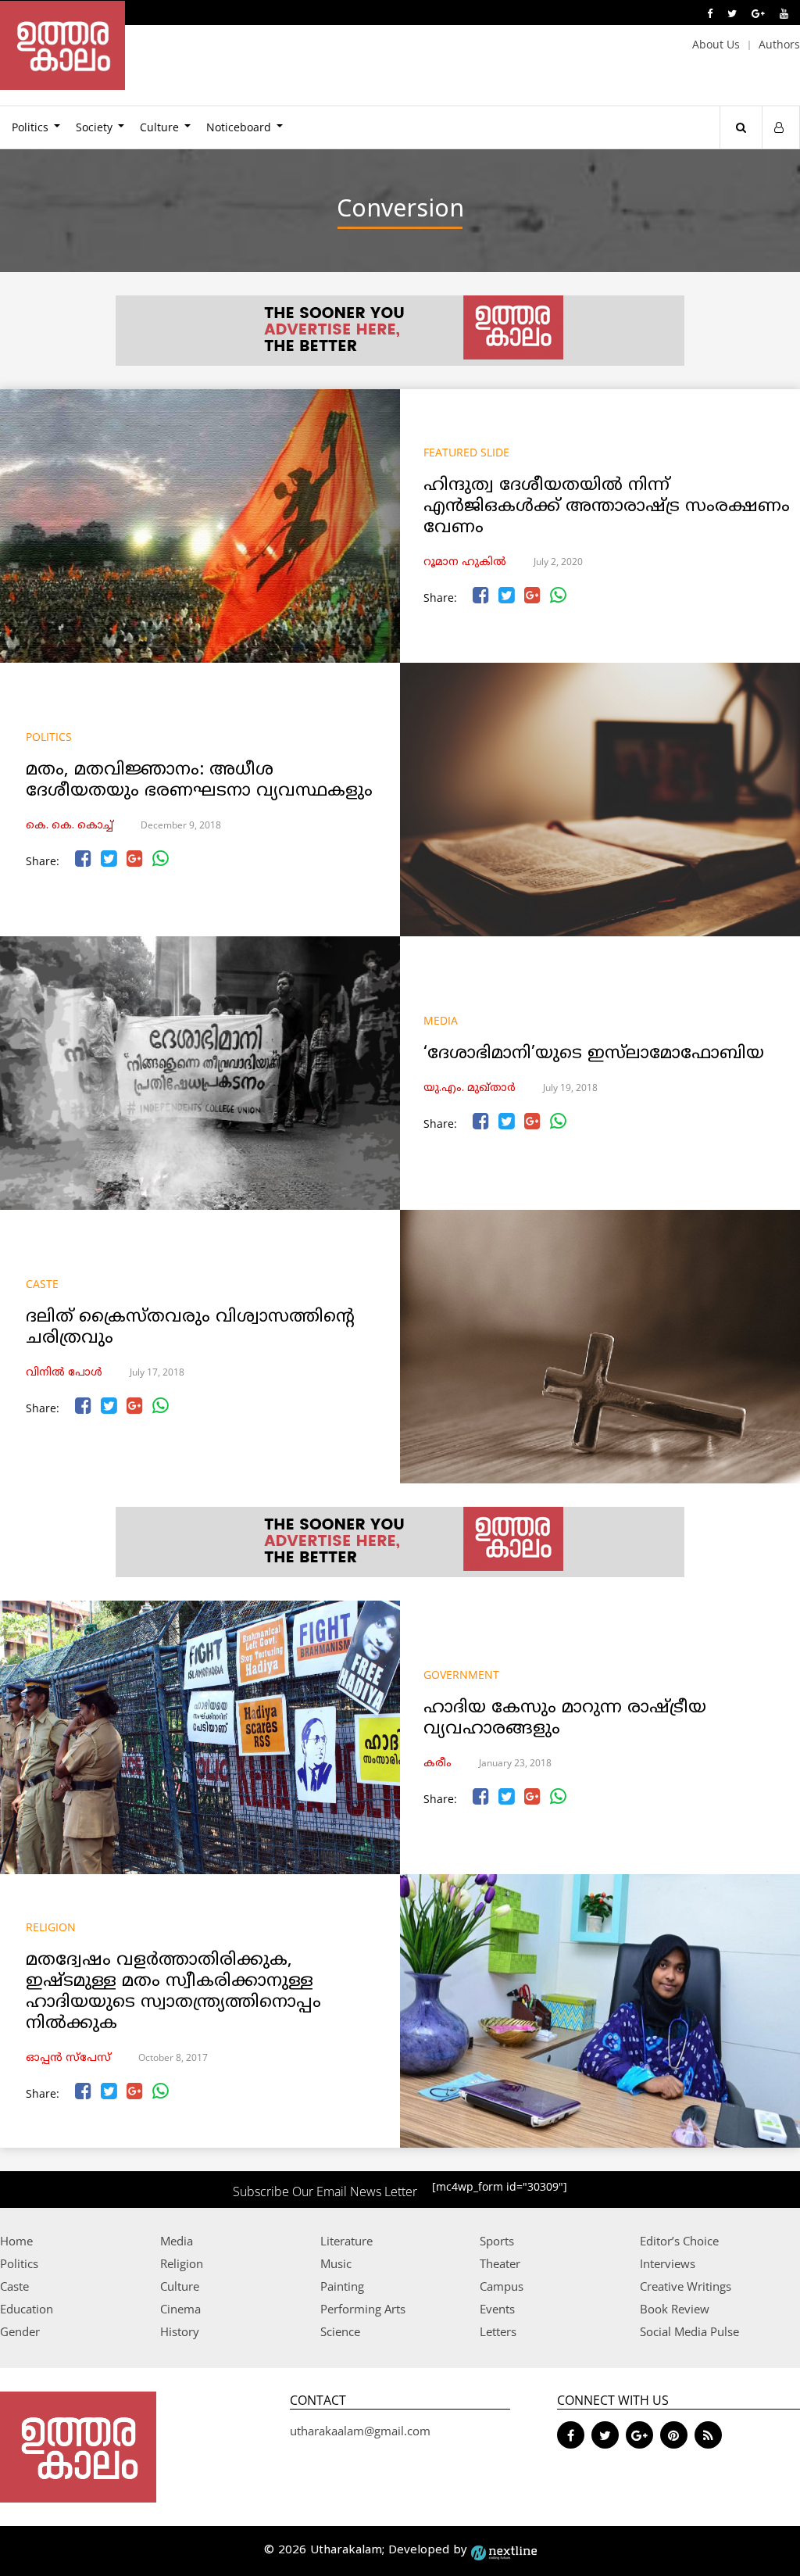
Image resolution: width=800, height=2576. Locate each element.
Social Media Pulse (689, 2331)
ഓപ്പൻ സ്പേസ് (68, 2058)
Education (27, 2309)
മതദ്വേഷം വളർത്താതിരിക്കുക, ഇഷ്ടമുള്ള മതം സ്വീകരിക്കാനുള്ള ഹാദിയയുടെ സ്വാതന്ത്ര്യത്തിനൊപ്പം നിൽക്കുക (173, 1992)
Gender (20, 2331)
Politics (49, 737)
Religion (51, 1927)
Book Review (675, 2309)
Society (94, 127)
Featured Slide (466, 452)
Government (461, 1674)
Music (336, 2263)
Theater (500, 2263)
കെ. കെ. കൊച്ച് (70, 826)
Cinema (180, 2309)
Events (497, 2309)
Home (16, 2241)
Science (340, 2331)
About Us (716, 44)
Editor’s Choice (679, 2241)
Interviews (668, 2263)
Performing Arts (363, 2309)
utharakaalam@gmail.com (360, 2431)
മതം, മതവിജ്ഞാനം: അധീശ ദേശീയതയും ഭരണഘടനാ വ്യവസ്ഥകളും (199, 781)
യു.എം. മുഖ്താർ (470, 1088)
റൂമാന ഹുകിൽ (465, 562)
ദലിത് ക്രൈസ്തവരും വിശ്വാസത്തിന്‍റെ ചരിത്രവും (190, 1328)
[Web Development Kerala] (504, 2551)
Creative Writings (686, 2286)
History (180, 2331)
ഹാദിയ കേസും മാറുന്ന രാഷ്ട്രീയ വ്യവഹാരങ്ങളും (565, 1719)
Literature (346, 2241)
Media (441, 1020)
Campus (502, 2286)
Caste (42, 1284)
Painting (342, 2286)
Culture (159, 127)
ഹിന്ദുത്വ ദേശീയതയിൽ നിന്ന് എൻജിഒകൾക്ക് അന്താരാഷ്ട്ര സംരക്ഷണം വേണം (607, 507)
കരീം (437, 1764)
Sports (497, 2241)
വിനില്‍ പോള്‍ (64, 1373)
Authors (779, 44)
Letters (498, 2331)
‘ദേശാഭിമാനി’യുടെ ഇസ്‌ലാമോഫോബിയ (594, 1054)
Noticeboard (239, 127)
